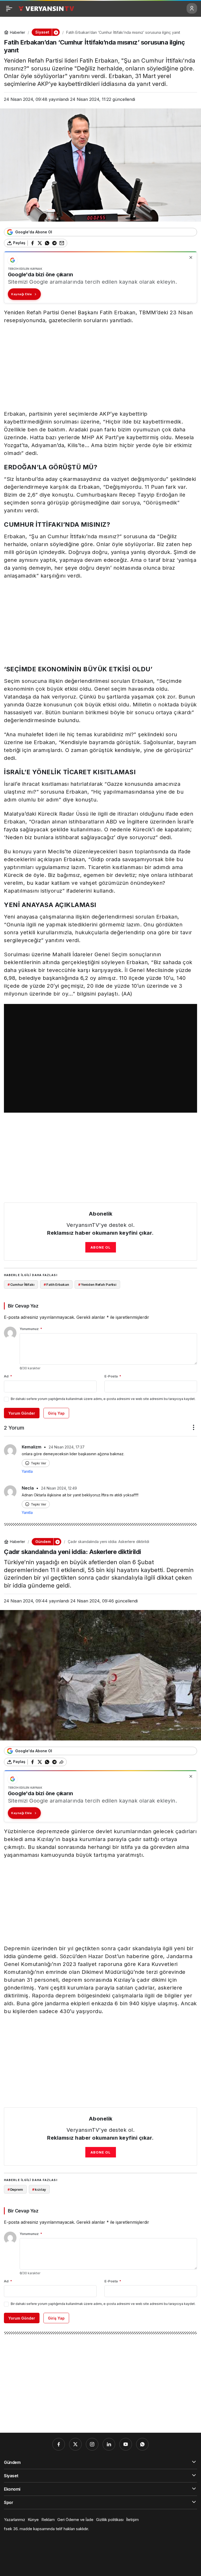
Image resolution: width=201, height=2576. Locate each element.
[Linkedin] (109, 2444)
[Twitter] (75, 2444)
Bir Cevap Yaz (23, 1306)
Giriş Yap (56, 1413)
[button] (56, 32)
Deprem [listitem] (15, 2189)
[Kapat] (191, 257)
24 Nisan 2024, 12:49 (59, 1488)
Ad (8, 1376)
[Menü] (9, 8)
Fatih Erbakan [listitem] (56, 1284)
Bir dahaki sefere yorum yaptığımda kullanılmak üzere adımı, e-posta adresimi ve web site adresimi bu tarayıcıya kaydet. (103, 1399)
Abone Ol (101, 1247)
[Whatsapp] (142, 2444)
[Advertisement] (100, 367)
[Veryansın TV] (46, 8)
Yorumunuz (31, 1329)
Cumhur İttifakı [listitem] (21, 1284)
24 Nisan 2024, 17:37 (67, 1447)
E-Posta (113, 1376)
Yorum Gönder (22, 1413)
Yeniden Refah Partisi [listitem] (97, 1284)
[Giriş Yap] (192, 8)
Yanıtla (27, 1471)
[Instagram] (92, 2444)
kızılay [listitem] (39, 2189)
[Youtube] (126, 2444)
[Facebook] (59, 2444)
